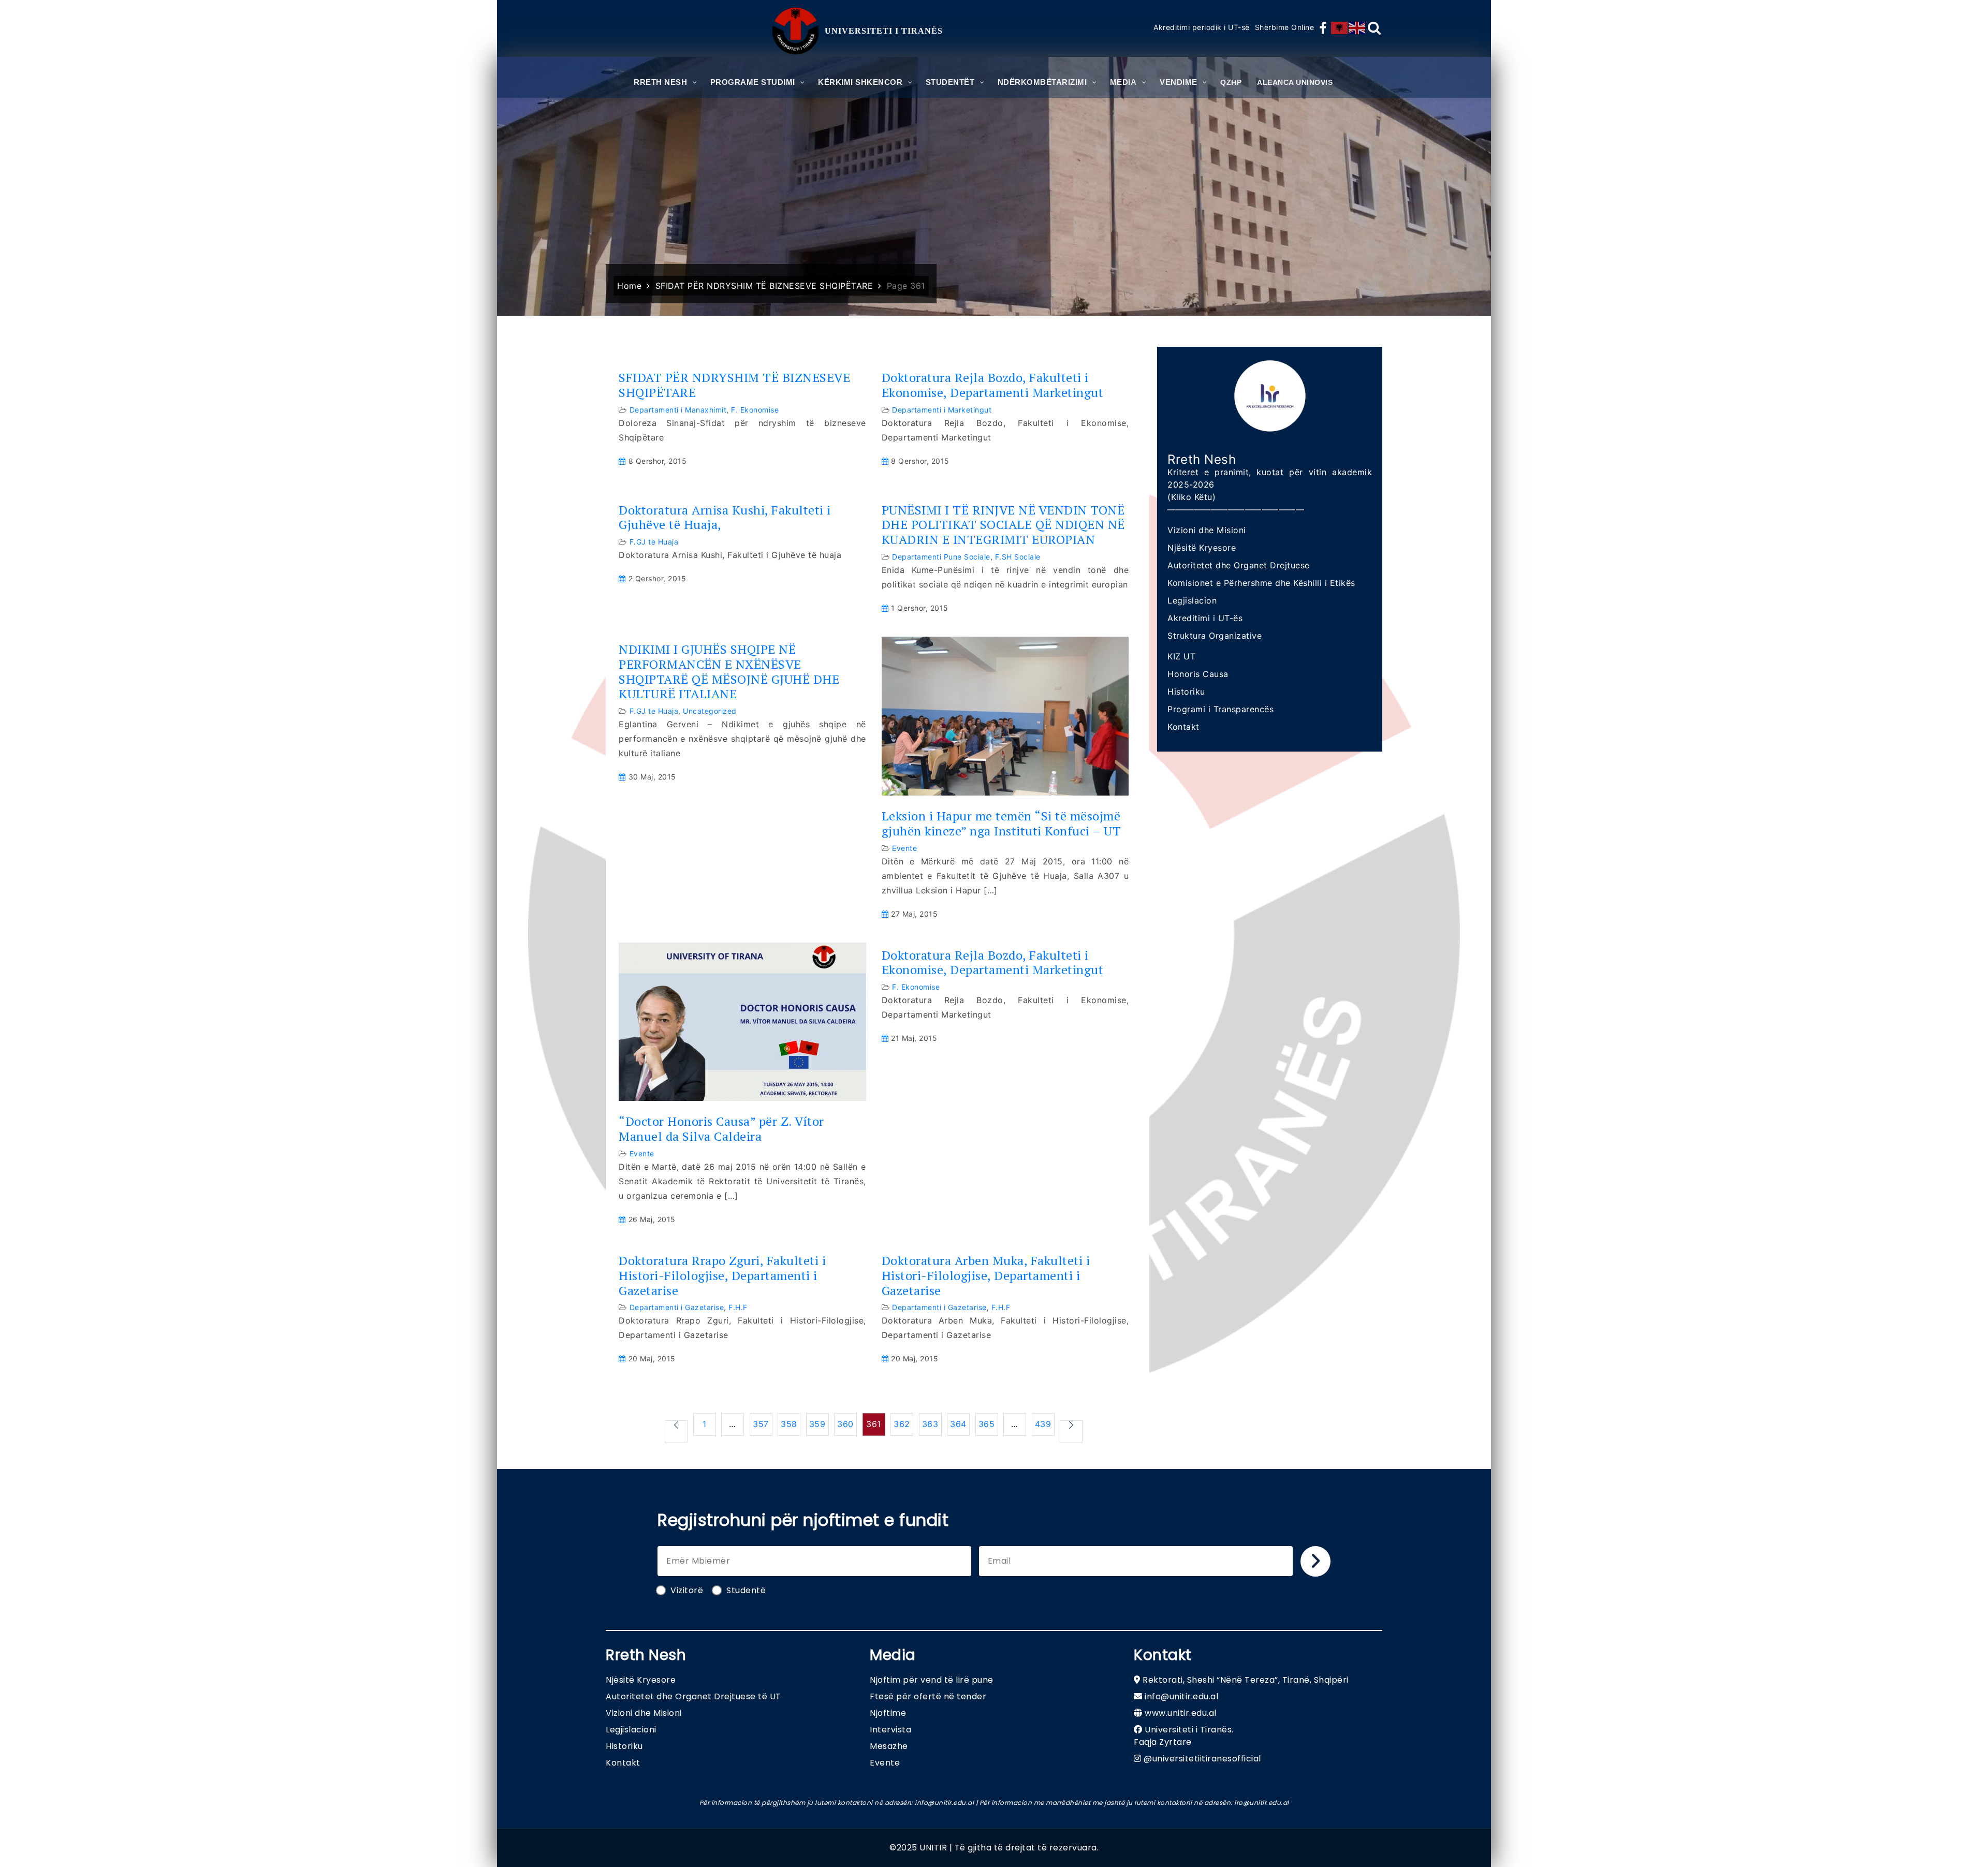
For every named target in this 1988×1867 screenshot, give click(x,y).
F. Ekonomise (755, 410)
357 (761, 1424)
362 (902, 1424)
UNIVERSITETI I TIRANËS (884, 31)
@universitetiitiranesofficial (1202, 1759)
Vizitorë (687, 1590)
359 (817, 1424)
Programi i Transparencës (1220, 709)
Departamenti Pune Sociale (941, 557)
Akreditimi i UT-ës (1205, 618)
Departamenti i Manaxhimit (678, 410)
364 (958, 1424)
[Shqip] (1340, 28)
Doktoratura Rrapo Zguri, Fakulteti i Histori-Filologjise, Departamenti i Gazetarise (722, 1275)
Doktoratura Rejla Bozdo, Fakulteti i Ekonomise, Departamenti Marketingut (993, 385)
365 (987, 1424)
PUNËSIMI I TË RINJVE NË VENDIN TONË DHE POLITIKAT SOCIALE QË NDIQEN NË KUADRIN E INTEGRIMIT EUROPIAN (1003, 525)
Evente (904, 848)
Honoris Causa (1198, 674)
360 (845, 1424)
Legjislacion (1192, 600)
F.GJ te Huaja (654, 542)
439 (1043, 1424)
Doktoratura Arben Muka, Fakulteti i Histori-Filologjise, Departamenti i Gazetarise (986, 1275)
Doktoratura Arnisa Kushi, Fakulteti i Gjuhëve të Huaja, (725, 518)
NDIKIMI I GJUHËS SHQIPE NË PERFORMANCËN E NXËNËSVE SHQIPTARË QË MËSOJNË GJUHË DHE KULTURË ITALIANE (729, 672)
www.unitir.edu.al (1181, 1713)
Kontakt (1183, 727)
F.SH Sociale (1018, 557)
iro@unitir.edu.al (1262, 1803)
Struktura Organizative (1215, 636)
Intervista (890, 1730)
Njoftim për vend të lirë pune (932, 1680)
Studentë (746, 1590)
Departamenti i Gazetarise (677, 1307)
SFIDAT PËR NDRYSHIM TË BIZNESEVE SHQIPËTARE (734, 385)
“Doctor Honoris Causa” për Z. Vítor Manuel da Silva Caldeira (721, 1129)
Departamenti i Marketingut (942, 410)
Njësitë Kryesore (1202, 548)
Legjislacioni (631, 1730)
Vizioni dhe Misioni (1207, 530)
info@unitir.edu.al (1181, 1696)
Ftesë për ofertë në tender (928, 1696)
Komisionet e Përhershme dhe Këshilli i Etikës (1261, 583)
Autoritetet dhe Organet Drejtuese (1239, 565)
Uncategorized (710, 711)
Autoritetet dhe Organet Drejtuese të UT (693, 1696)
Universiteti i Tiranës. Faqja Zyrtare (1184, 1736)
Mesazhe (889, 1746)
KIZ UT (1181, 656)
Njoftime (888, 1713)
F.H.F (738, 1307)
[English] (1357, 28)
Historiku (1186, 692)
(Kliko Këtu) (1192, 497)
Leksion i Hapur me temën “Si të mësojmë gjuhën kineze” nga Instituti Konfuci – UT (1002, 824)
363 (930, 1424)
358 (789, 1424)
